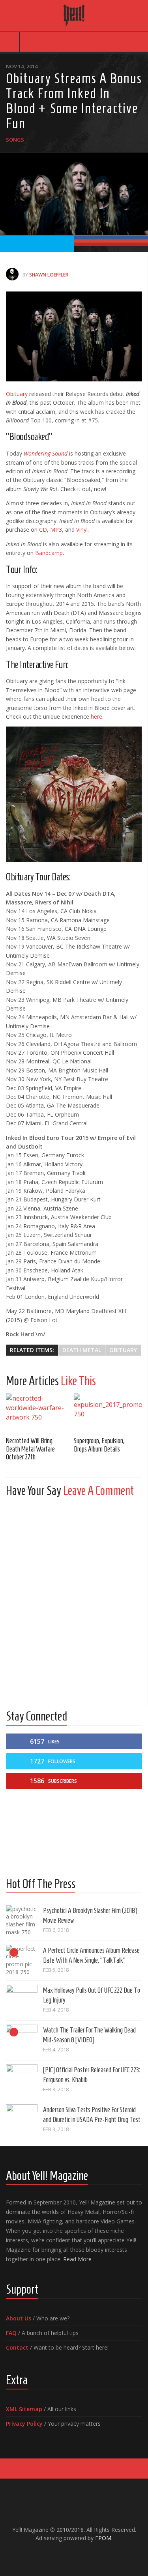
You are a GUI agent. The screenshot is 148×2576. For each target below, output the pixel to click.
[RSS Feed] (93, 2555)
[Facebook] (55, 2555)
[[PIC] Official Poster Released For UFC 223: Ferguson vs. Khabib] (22, 2080)
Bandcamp (49, 553)
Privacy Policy (24, 2424)
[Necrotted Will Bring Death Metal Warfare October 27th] (40, 1412)
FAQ (11, 2333)
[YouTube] (68, 2555)
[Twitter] (81, 2555)
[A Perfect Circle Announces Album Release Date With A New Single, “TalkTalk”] (22, 1961)
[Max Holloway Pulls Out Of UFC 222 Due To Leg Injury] (22, 2001)
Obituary (17, 394)
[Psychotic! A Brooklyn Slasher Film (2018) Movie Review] (22, 1921)
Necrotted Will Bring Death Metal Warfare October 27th (30, 1449)
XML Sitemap (24, 2409)
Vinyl (82, 530)
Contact (17, 2347)
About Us (19, 2318)
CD (43, 530)
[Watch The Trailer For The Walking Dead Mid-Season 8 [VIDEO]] (22, 2040)
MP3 (56, 530)
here (96, 716)
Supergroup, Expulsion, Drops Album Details (99, 1445)
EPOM (103, 2538)
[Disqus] (74, 1602)
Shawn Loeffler (49, 275)
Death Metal (82, 1350)
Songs (15, 140)
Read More (77, 2259)
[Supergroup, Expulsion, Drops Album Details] (108, 1412)
